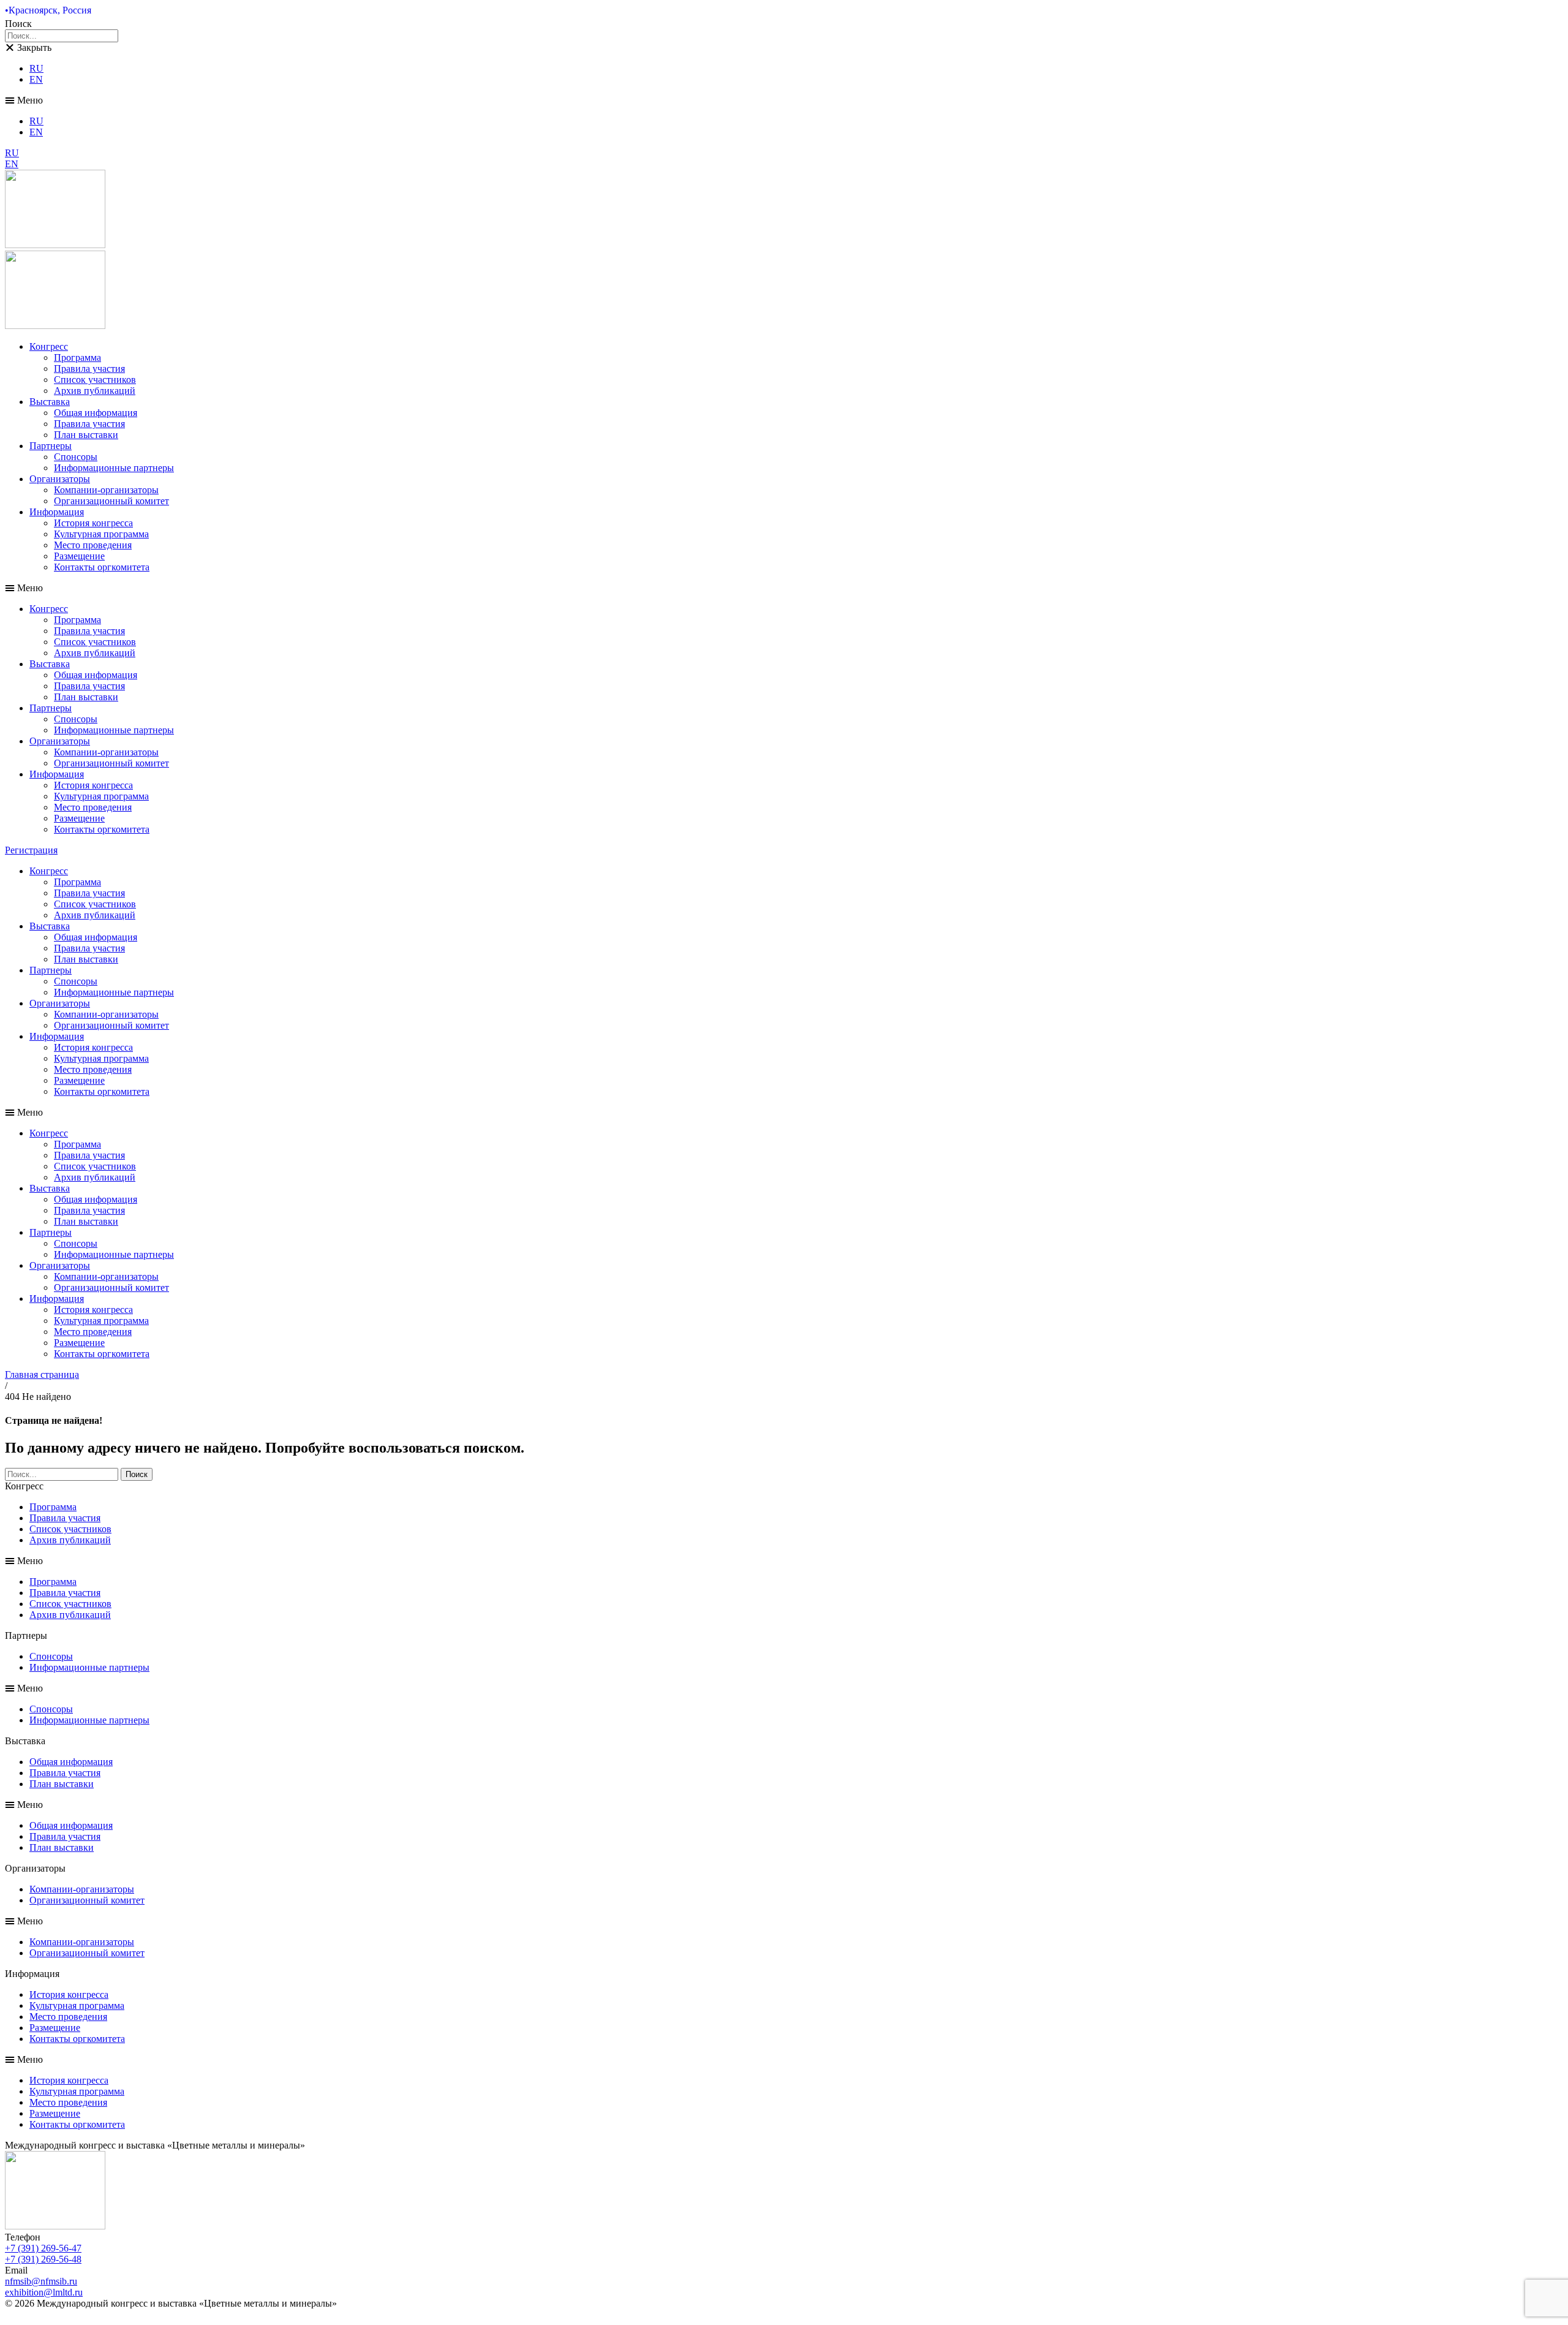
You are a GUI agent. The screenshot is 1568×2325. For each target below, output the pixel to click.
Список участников (95, 380)
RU (36, 68)
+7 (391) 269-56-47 (43, 2248)
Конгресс (49, 346)
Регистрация (31, 850)
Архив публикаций (95, 391)
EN (36, 79)
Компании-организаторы (106, 490)
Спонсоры (76, 457)
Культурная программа (101, 534)
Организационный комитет (111, 501)
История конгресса (93, 523)
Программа (77, 357)
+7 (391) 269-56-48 (43, 2259)
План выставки (86, 435)
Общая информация (96, 413)
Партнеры (51, 446)
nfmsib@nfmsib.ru (41, 2281)
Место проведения (93, 545)
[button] (784, 100)
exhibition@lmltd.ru (44, 2292)
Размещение (79, 556)
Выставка (50, 402)
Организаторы (60, 479)
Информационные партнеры (114, 468)
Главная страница (42, 1374)
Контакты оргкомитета (102, 567)
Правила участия (89, 369)
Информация (57, 512)
